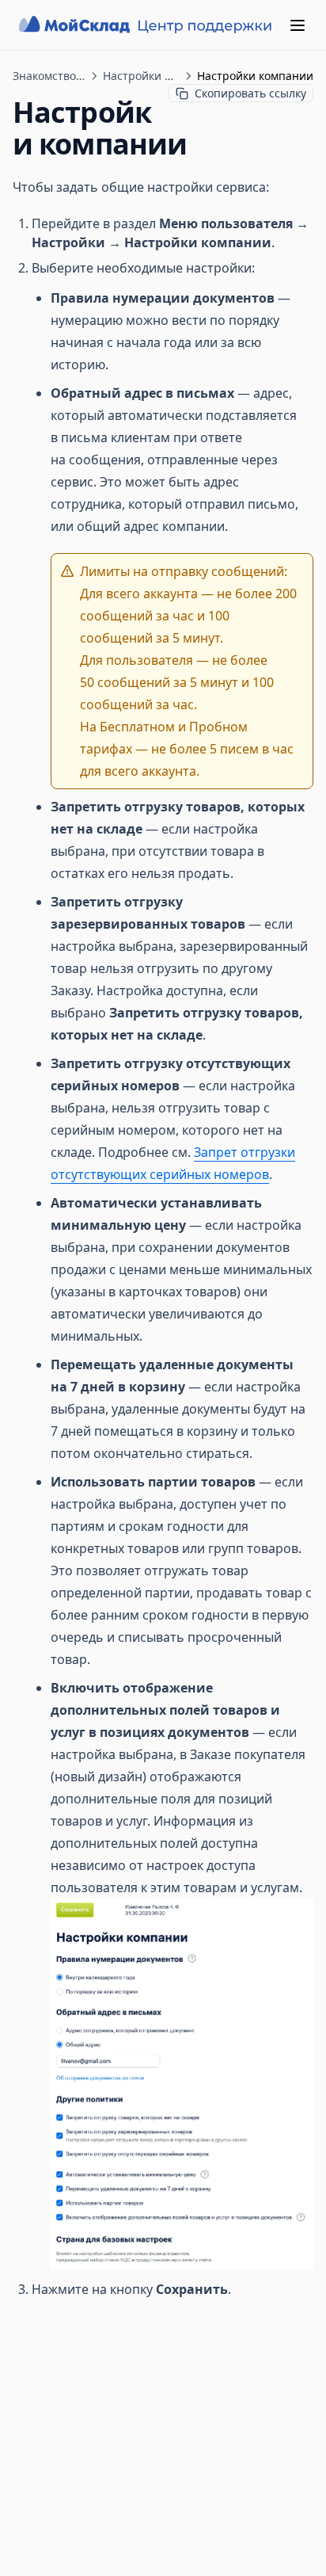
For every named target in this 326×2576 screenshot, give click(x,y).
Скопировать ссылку (250, 93)
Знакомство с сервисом (49, 76)
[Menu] (298, 25)
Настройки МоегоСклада (141, 76)
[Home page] (147, 25)
